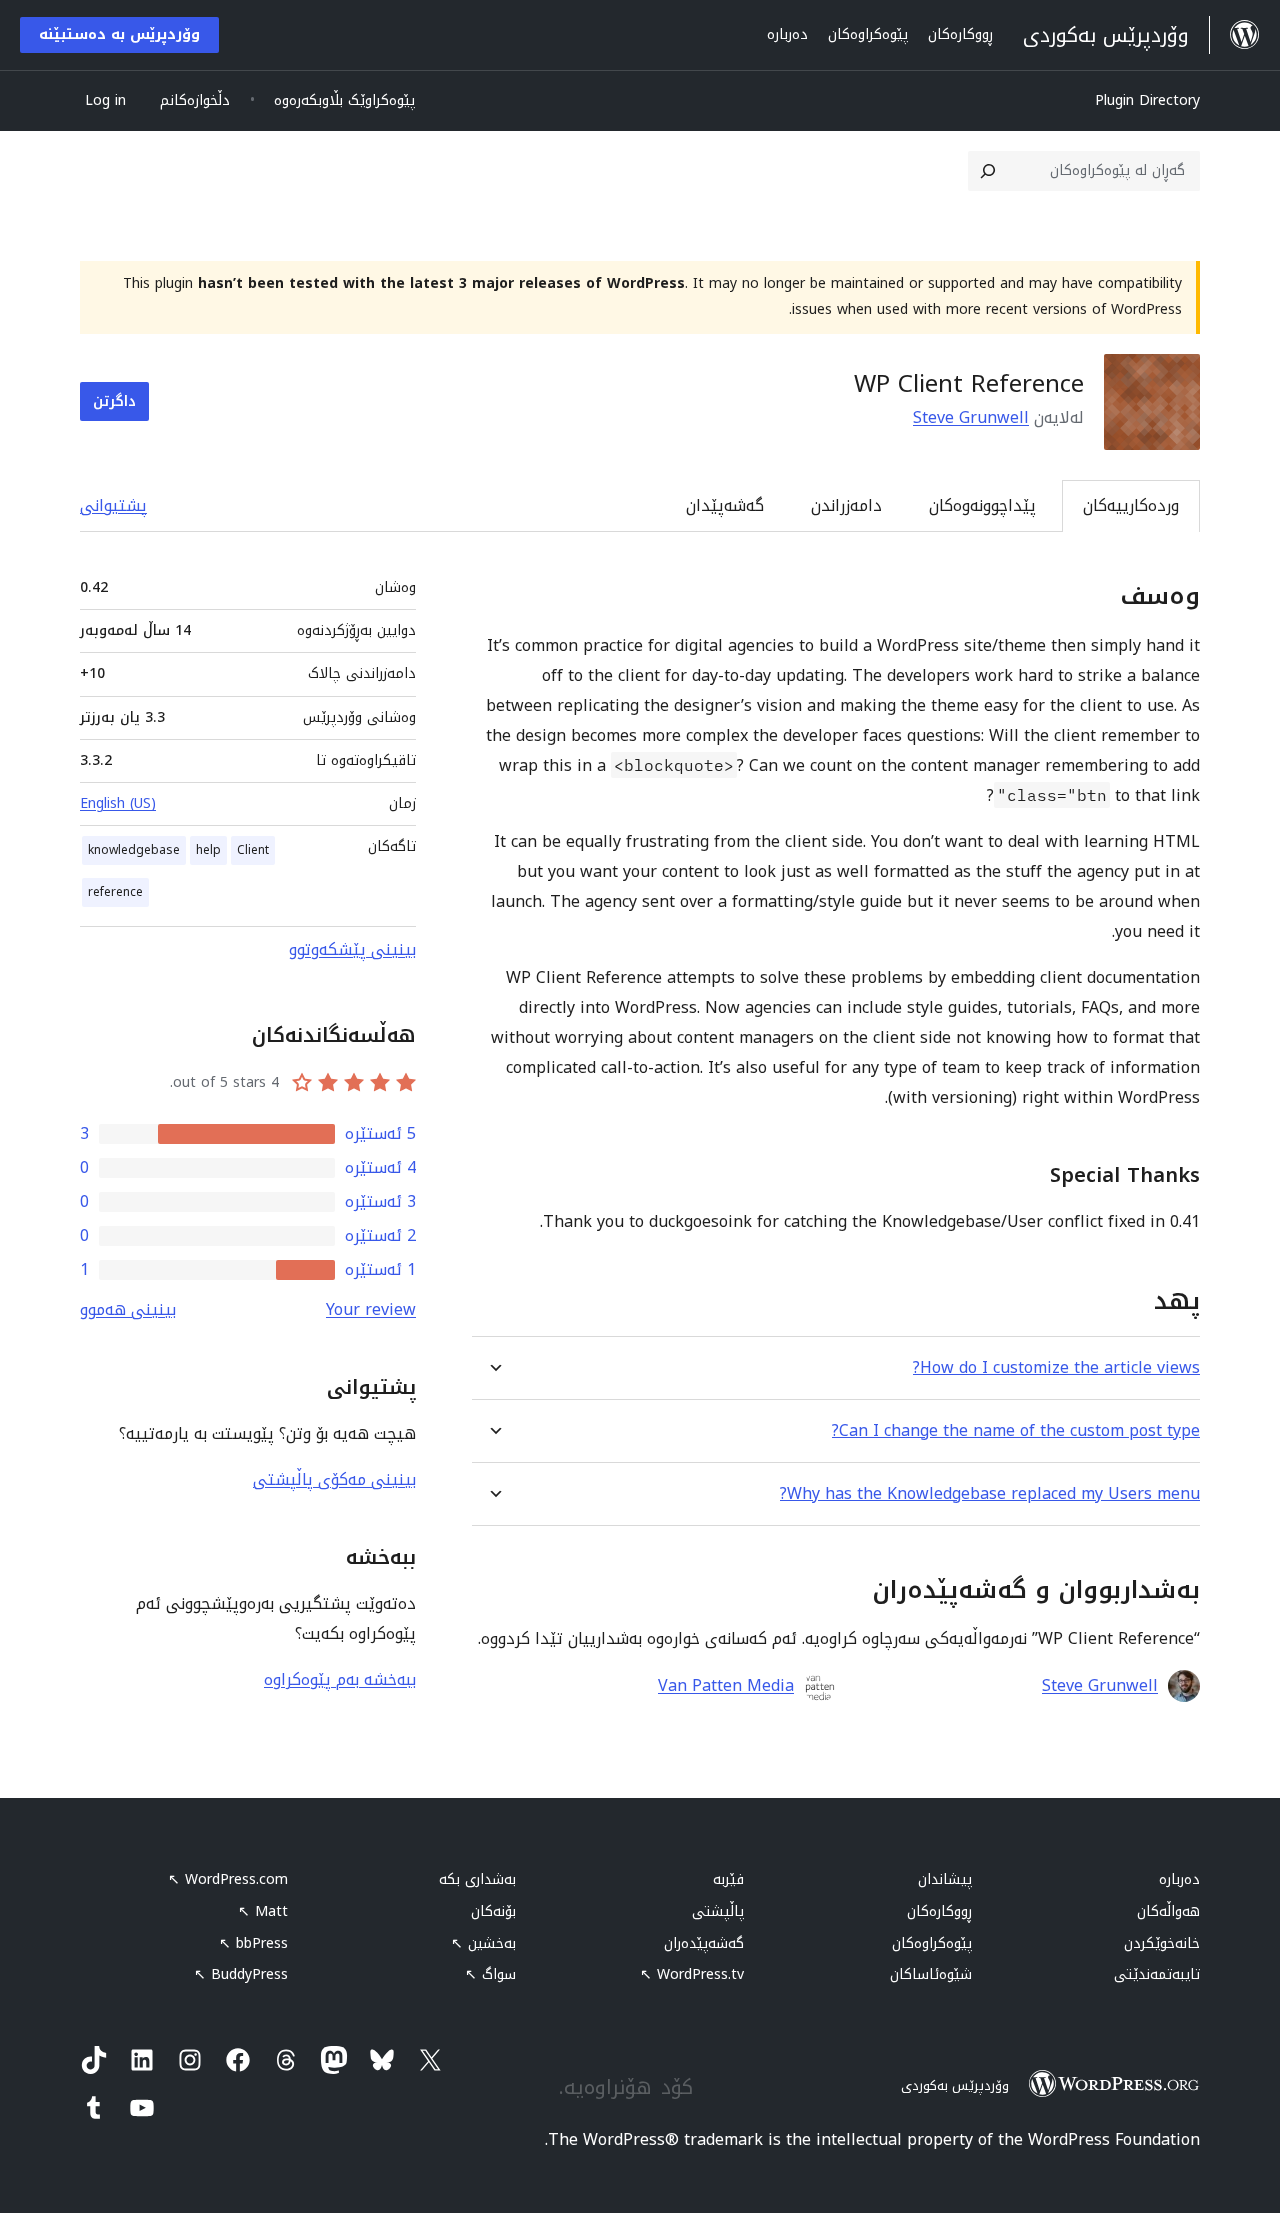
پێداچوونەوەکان (982, 505)
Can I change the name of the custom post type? (1016, 1430)
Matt (263, 1911)
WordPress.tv (692, 1974)
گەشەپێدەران (704, 1943)
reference (115, 892)
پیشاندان (945, 1879)
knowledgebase (134, 850)
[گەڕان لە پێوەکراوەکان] (988, 171)
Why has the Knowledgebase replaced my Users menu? (990, 1493)
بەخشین (483, 1943)
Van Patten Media (726, 1686)
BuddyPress (241, 1974)
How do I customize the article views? (1056, 1367)
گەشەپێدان (725, 505)
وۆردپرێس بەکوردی (955, 2085)
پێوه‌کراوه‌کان (932, 1943)
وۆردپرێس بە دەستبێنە (119, 34)
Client (253, 850)
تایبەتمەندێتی (1157, 1974)
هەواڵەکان (1168, 1911)
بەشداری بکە (477, 1879)
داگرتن (114, 401)
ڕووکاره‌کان (939, 1911)
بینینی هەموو (128, 1309)
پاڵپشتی (718, 1911)
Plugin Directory (1147, 100)
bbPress (253, 1943)
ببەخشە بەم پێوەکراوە (340, 1679)
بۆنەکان (493, 1911)
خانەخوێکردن (1162, 1943)
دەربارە (1179, 1879)
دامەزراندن (846, 505)
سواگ (490, 1974)
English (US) (118, 803)
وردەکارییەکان (1131, 505)
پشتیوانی (113, 505)
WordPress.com (228, 1879)
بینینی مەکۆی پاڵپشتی (334, 1479)
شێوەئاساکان (931, 1974)
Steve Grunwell (971, 417)
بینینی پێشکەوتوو (352, 949)
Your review (371, 1309)
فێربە (728, 1879)
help (208, 850)
